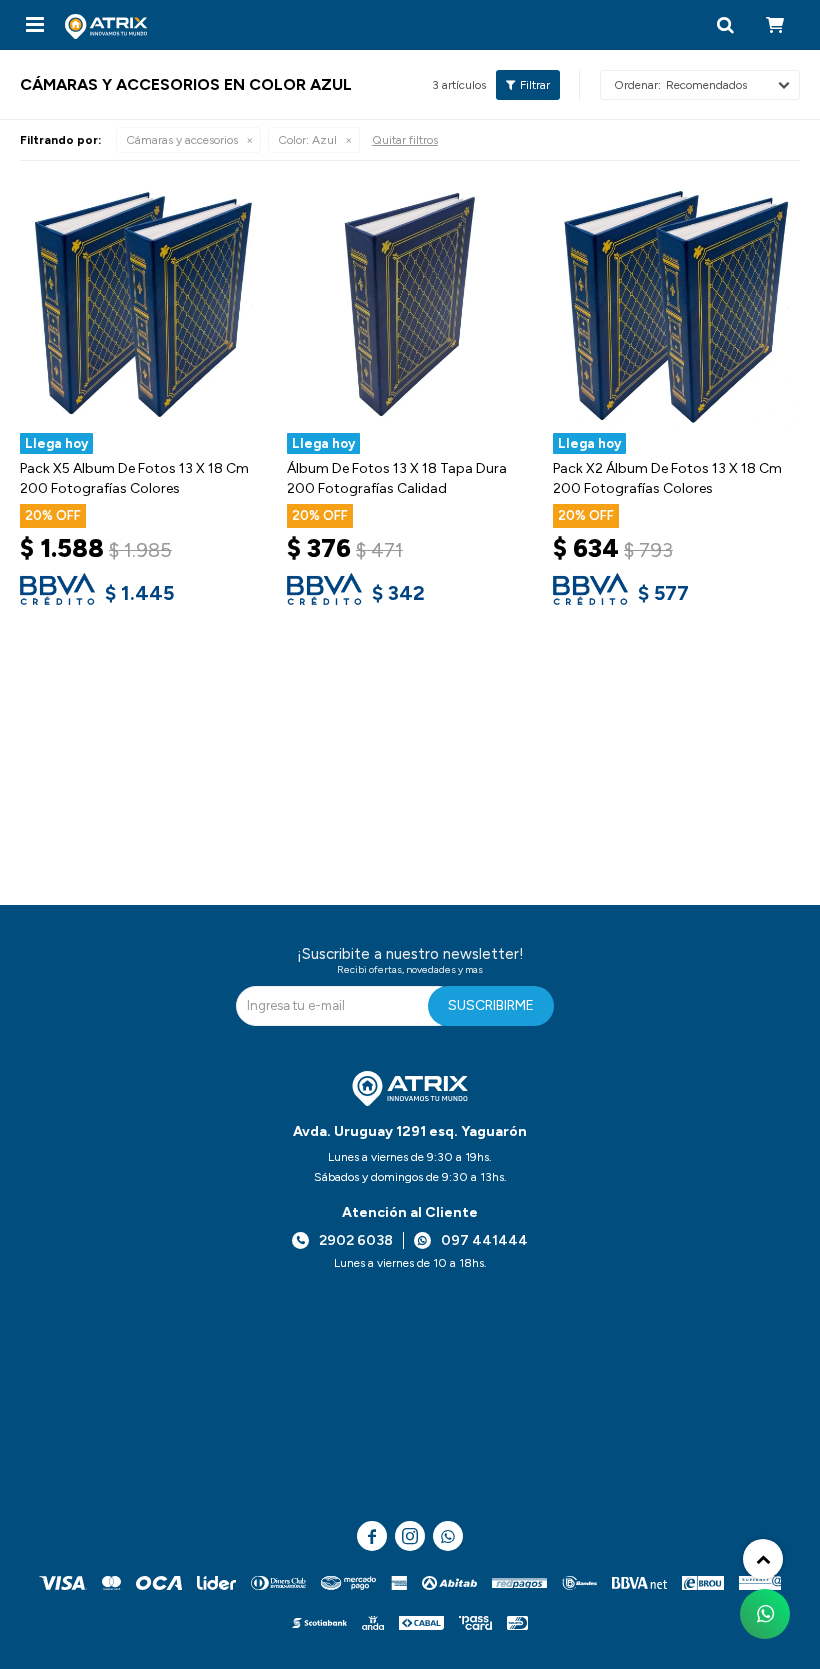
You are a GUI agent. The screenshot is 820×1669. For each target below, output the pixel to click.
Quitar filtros (405, 140)
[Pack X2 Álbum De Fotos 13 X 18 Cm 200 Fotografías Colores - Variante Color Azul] (676, 304)
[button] (725, 25)
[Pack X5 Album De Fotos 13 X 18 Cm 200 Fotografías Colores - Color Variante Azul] (143, 304)
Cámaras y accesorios (182, 140)
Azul (307, 140)
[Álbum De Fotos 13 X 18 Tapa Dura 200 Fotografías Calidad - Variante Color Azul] (410, 304)
